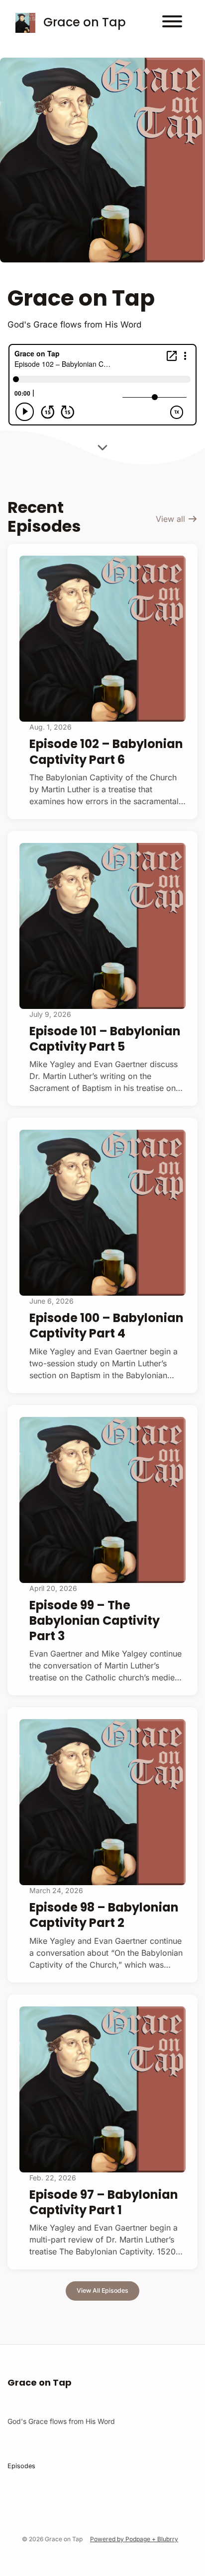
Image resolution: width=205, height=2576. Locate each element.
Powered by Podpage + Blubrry (134, 2539)
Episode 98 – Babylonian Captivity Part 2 (104, 1915)
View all (172, 519)
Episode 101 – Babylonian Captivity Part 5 (105, 1039)
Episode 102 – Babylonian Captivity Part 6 (106, 751)
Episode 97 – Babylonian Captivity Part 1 (104, 2202)
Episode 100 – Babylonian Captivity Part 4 (106, 1326)
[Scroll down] (102, 450)
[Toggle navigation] (172, 23)
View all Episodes (102, 2290)
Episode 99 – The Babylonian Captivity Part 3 (95, 1620)
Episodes (21, 2466)
